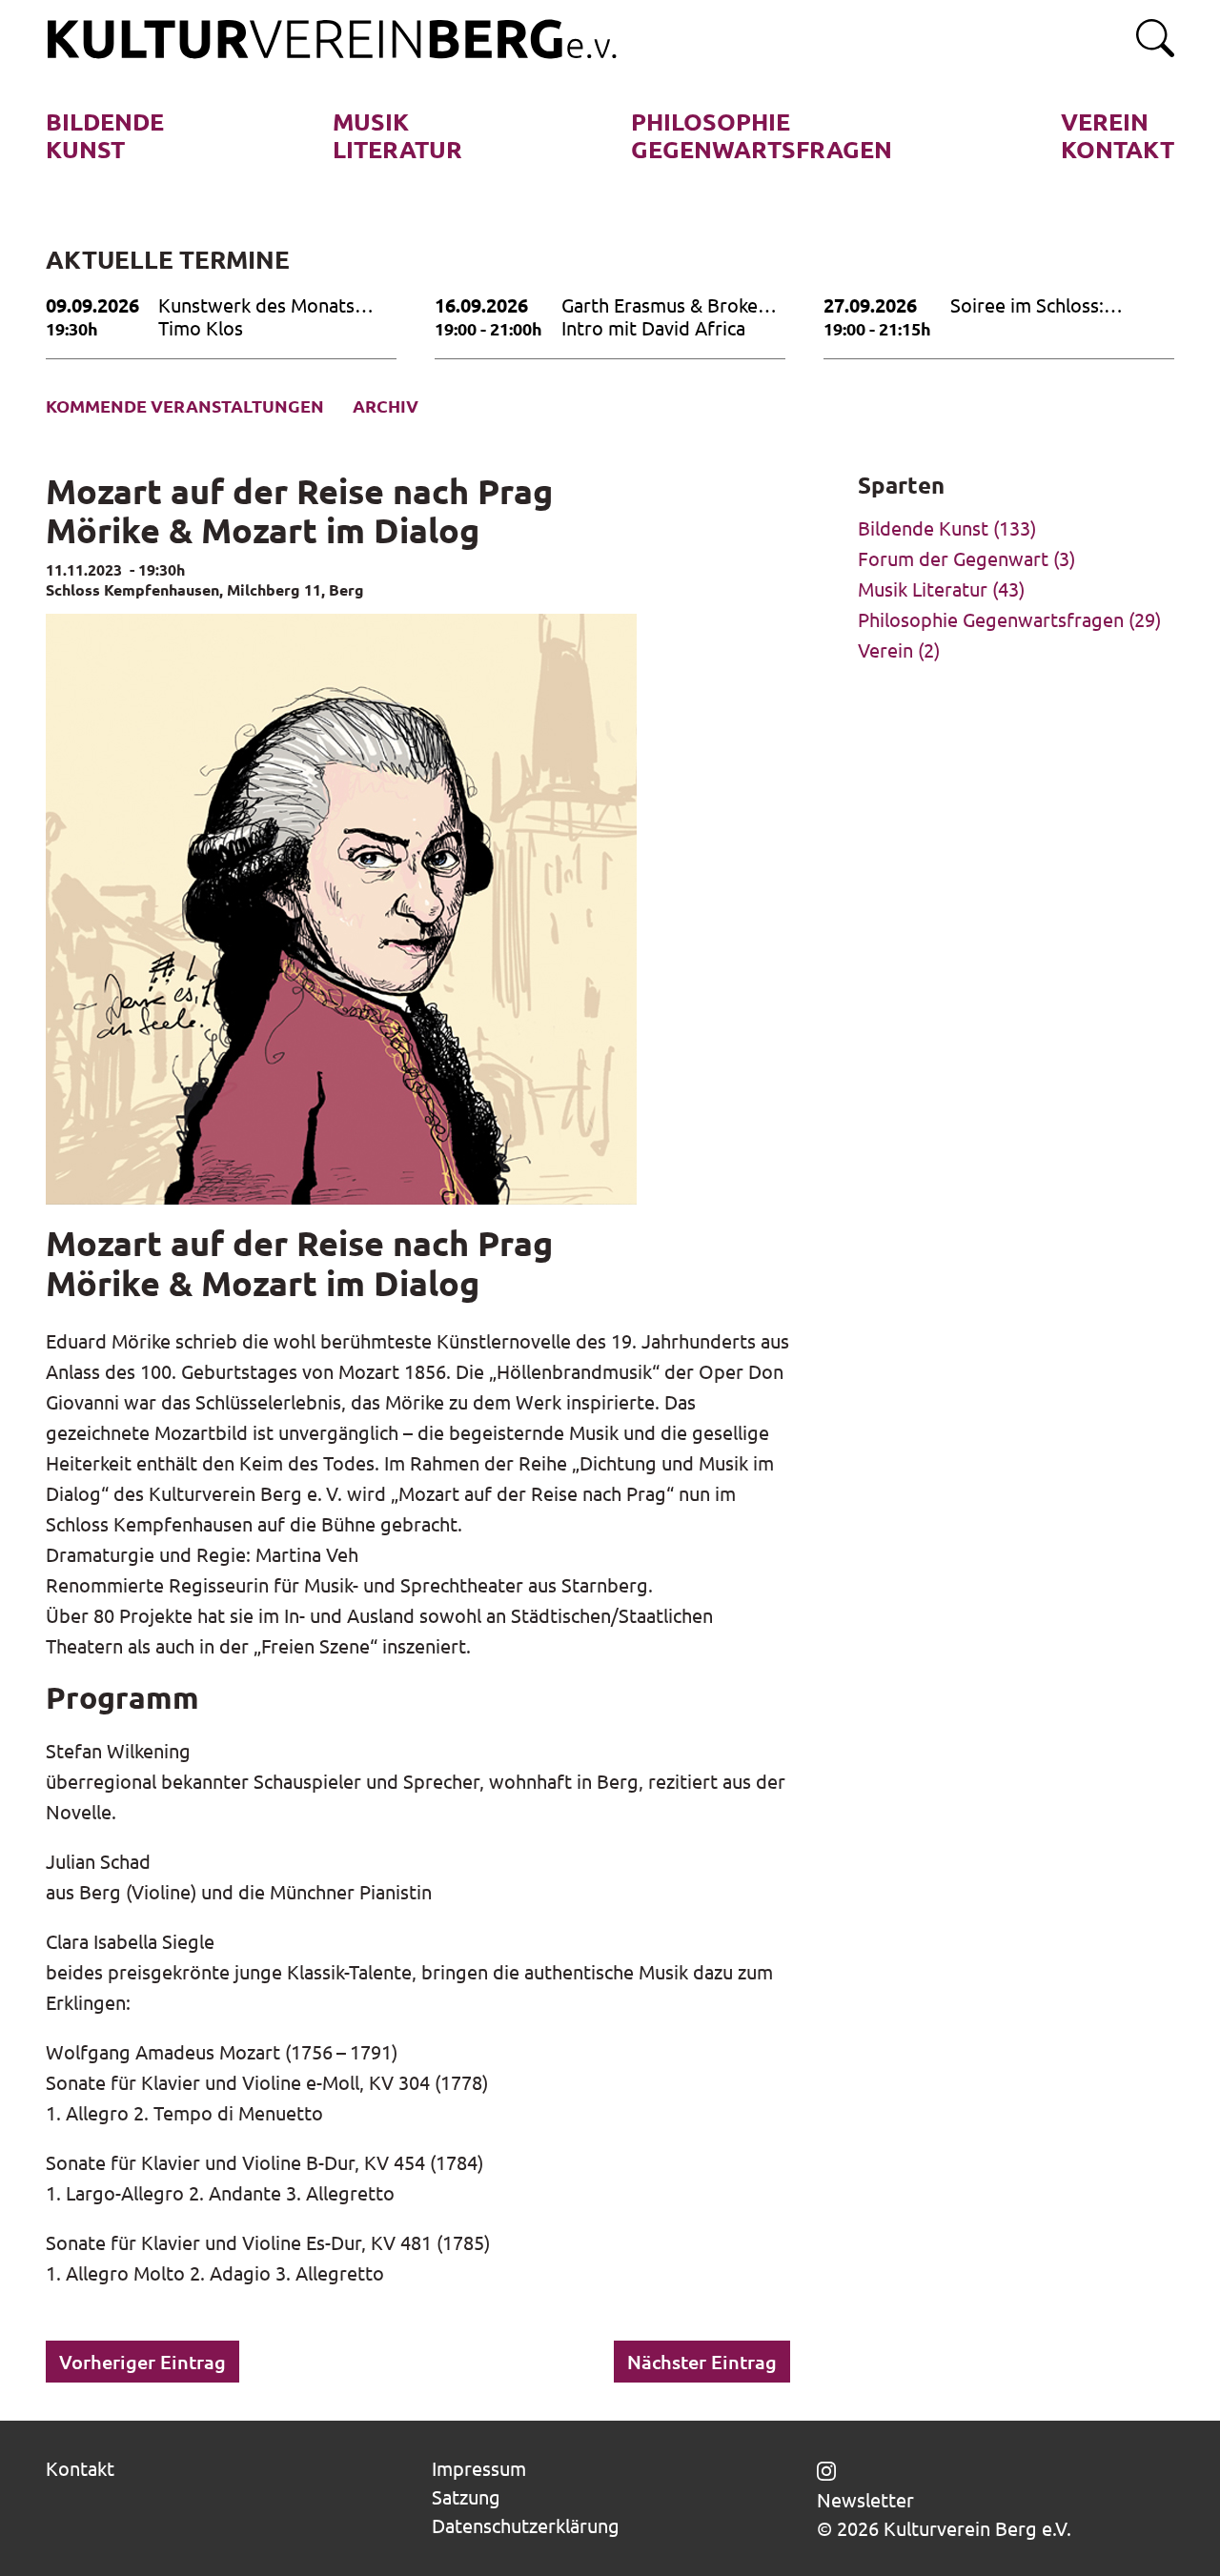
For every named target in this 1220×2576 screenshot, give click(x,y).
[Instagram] (826, 2468)
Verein (885, 649)
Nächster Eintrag (702, 2362)
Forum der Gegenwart (953, 558)
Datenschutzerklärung (526, 2525)
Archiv (386, 406)
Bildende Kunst (923, 527)
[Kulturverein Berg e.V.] (332, 40)
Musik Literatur (923, 588)
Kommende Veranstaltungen (185, 406)
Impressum (479, 2468)
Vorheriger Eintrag (142, 2362)
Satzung (466, 2496)
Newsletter (865, 2500)
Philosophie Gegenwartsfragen (991, 619)
